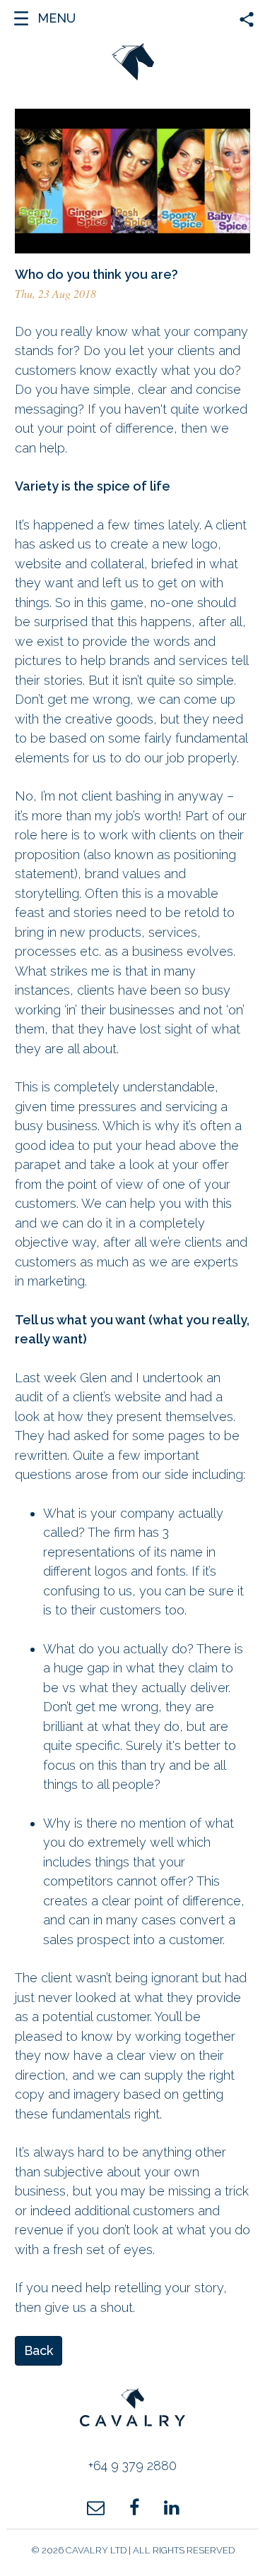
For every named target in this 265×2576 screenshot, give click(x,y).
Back (39, 2350)
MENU (57, 18)
